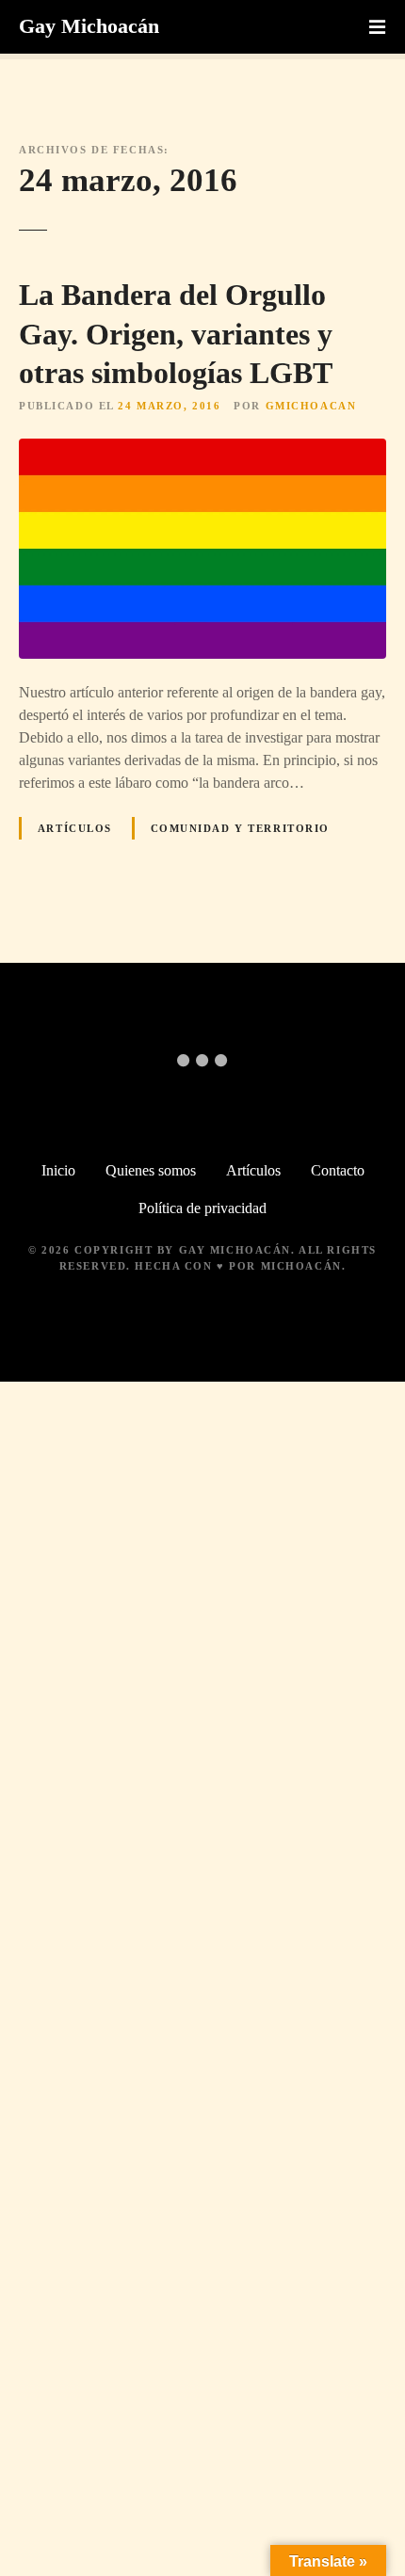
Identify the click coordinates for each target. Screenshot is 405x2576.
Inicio (58, 1170)
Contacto (338, 1170)
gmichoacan (311, 406)
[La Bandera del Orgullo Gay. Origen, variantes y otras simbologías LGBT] (202, 449)
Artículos (75, 828)
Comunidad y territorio (241, 828)
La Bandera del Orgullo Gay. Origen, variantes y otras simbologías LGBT (176, 334)
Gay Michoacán (89, 26)
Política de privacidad (202, 1208)
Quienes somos (151, 1170)
